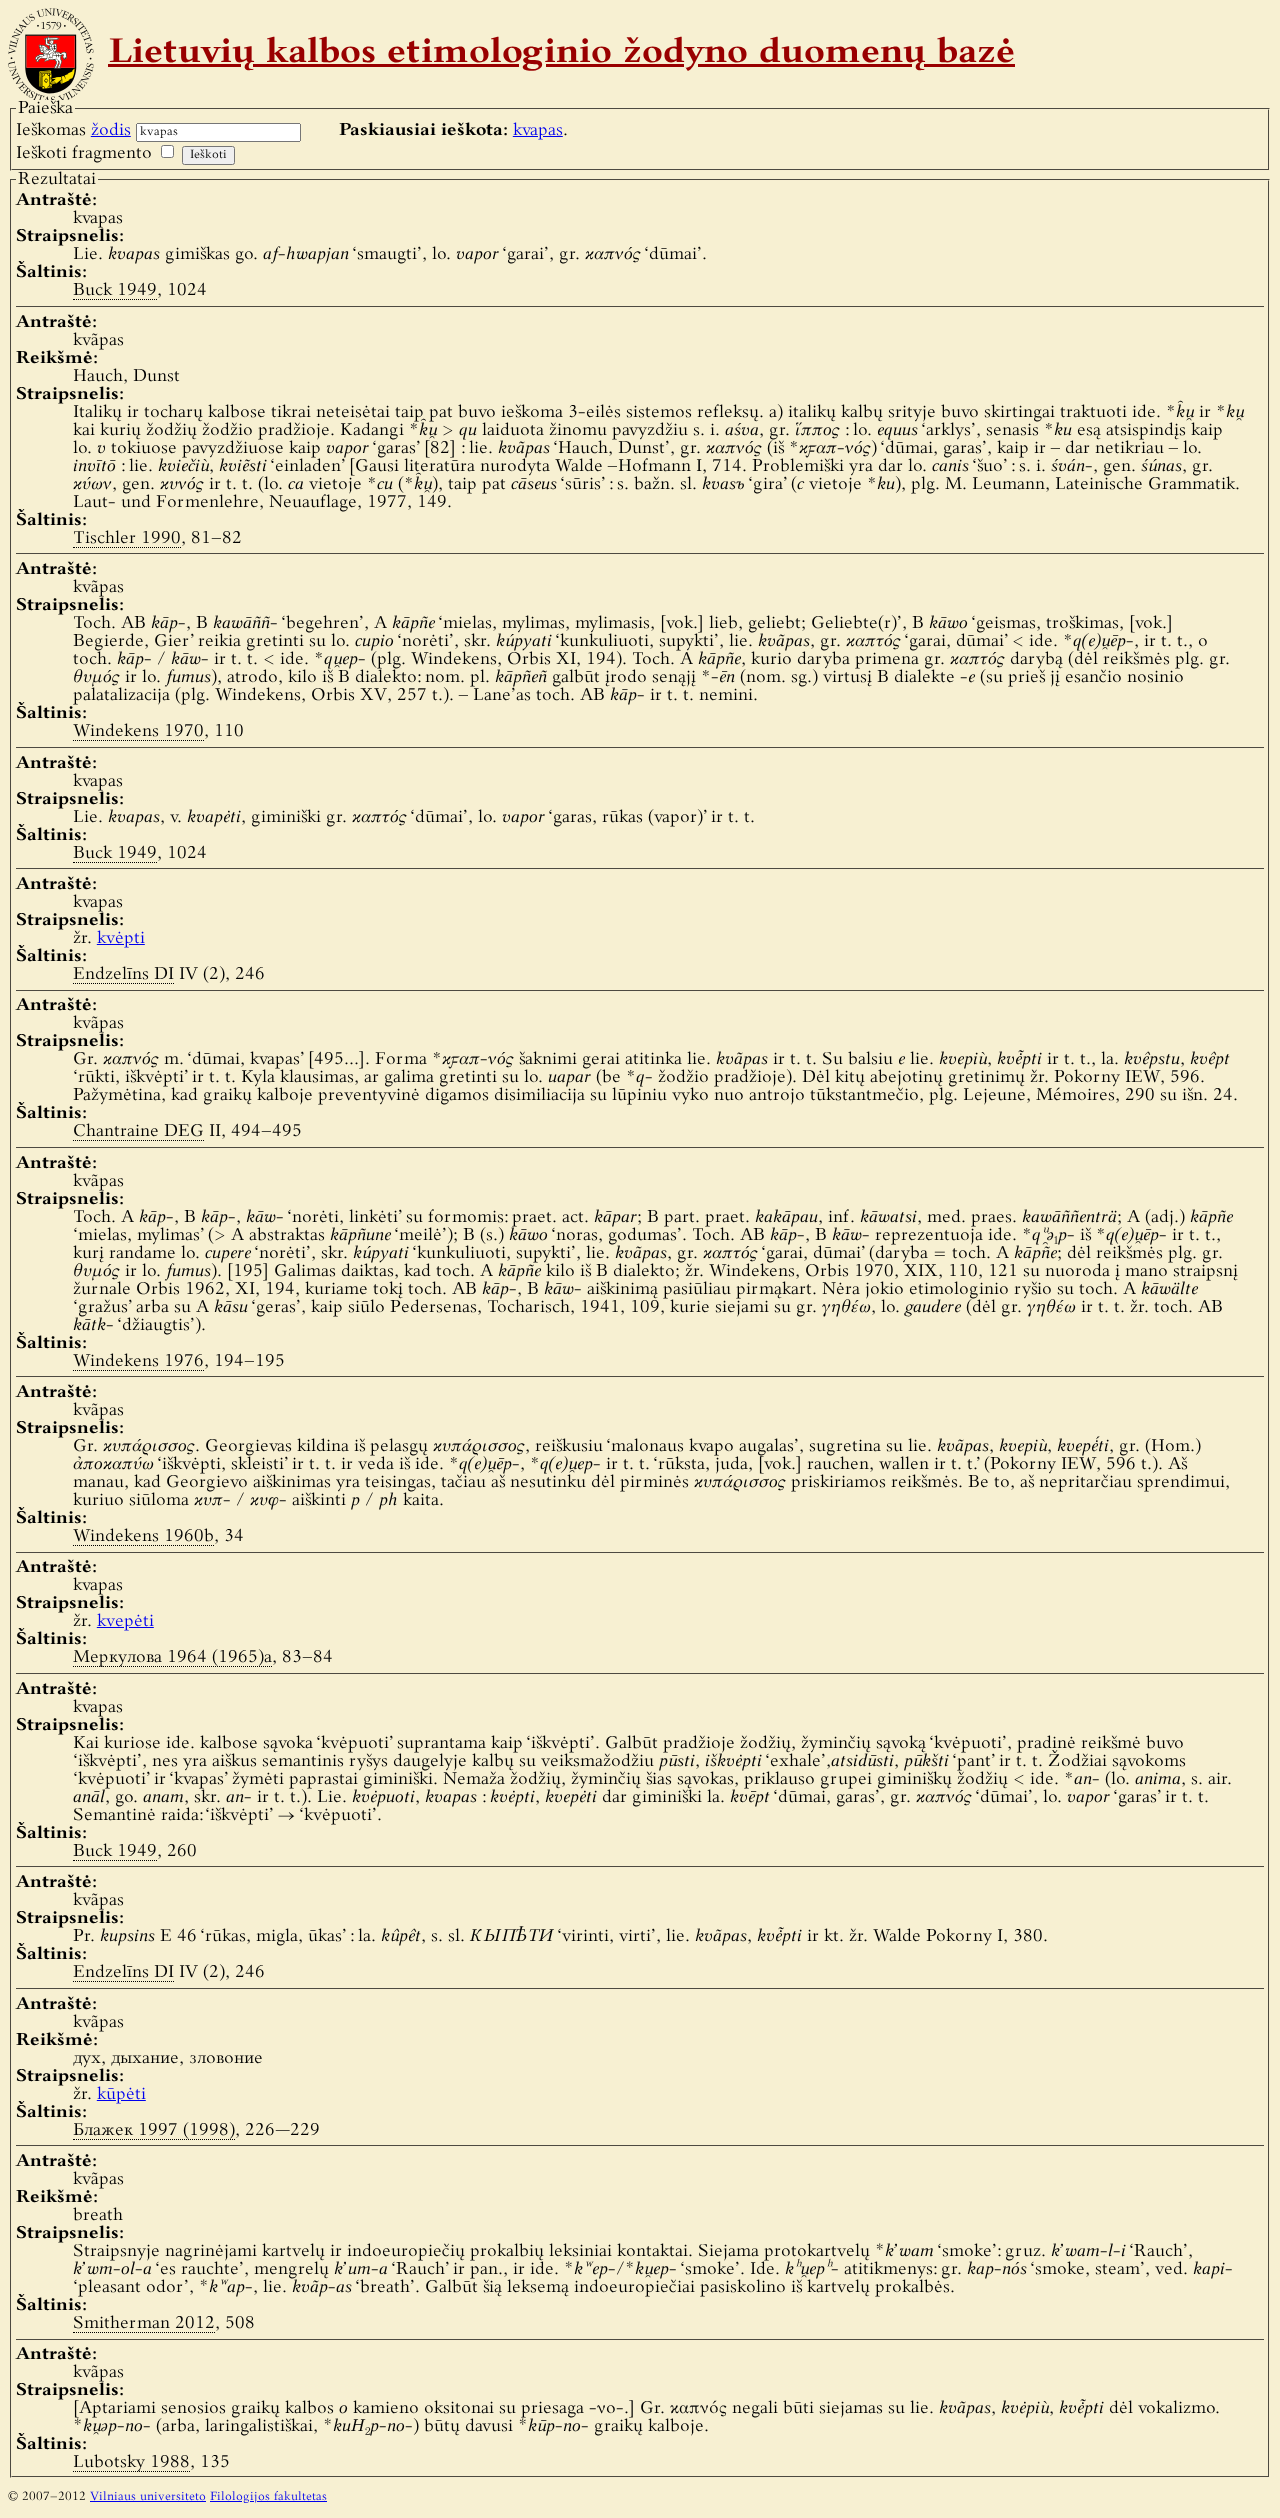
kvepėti (125, 1621)
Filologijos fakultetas (268, 2497)
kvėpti (121, 938)
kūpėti (121, 2094)
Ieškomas (73, 130)
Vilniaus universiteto (148, 2497)
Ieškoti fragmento (84, 153)
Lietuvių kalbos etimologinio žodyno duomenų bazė (561, 54)
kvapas (538, 130)
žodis (111, 130)
